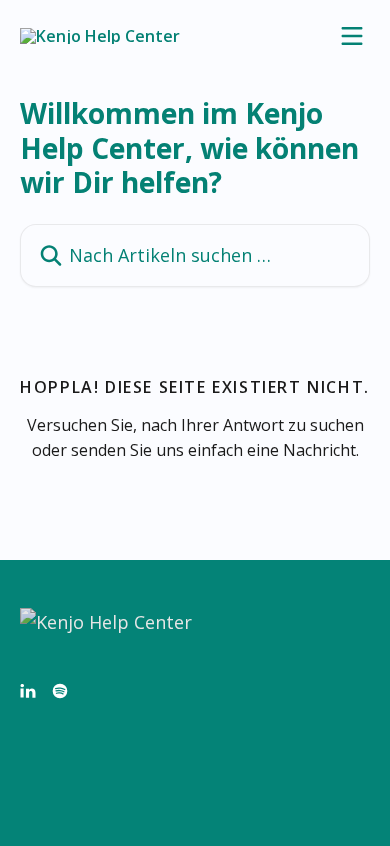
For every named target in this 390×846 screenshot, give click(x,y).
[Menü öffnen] (352, 36)
